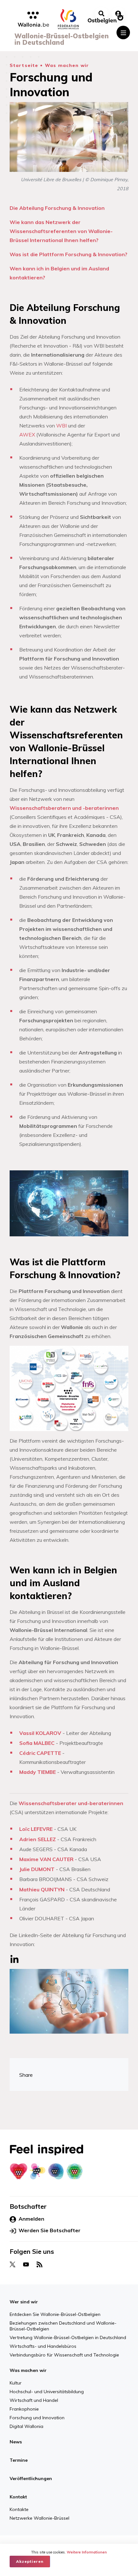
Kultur (16, 2383)
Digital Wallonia (26, 2426)
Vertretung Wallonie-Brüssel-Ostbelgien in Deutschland (68, 2337)
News (16, 2442)
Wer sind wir (24, 2302)
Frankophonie (24, 2409)
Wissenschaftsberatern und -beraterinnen (64, 808)
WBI (61, 426)
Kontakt (18, 2497)
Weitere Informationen (87, 2552)
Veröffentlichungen (31, 2478)
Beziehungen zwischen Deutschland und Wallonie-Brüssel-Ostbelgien (63, 2326)
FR (77, 2539)
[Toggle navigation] (123, 33)
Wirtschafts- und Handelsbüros (43, 2346)
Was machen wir (67, 65)
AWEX (27, 435)
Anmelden (31, 2219)
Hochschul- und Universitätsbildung (47, 2392)
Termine (19, 2460)
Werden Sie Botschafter (50, 2230)
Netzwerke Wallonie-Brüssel (39, 2518)
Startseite (24, 65)
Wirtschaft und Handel (34, 2400)
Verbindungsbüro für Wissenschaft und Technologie (64, 2355)
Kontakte (19, 2509)
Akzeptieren (30, 2561)
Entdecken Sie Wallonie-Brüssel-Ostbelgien (55, 2314)
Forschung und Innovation (37, 2418)
